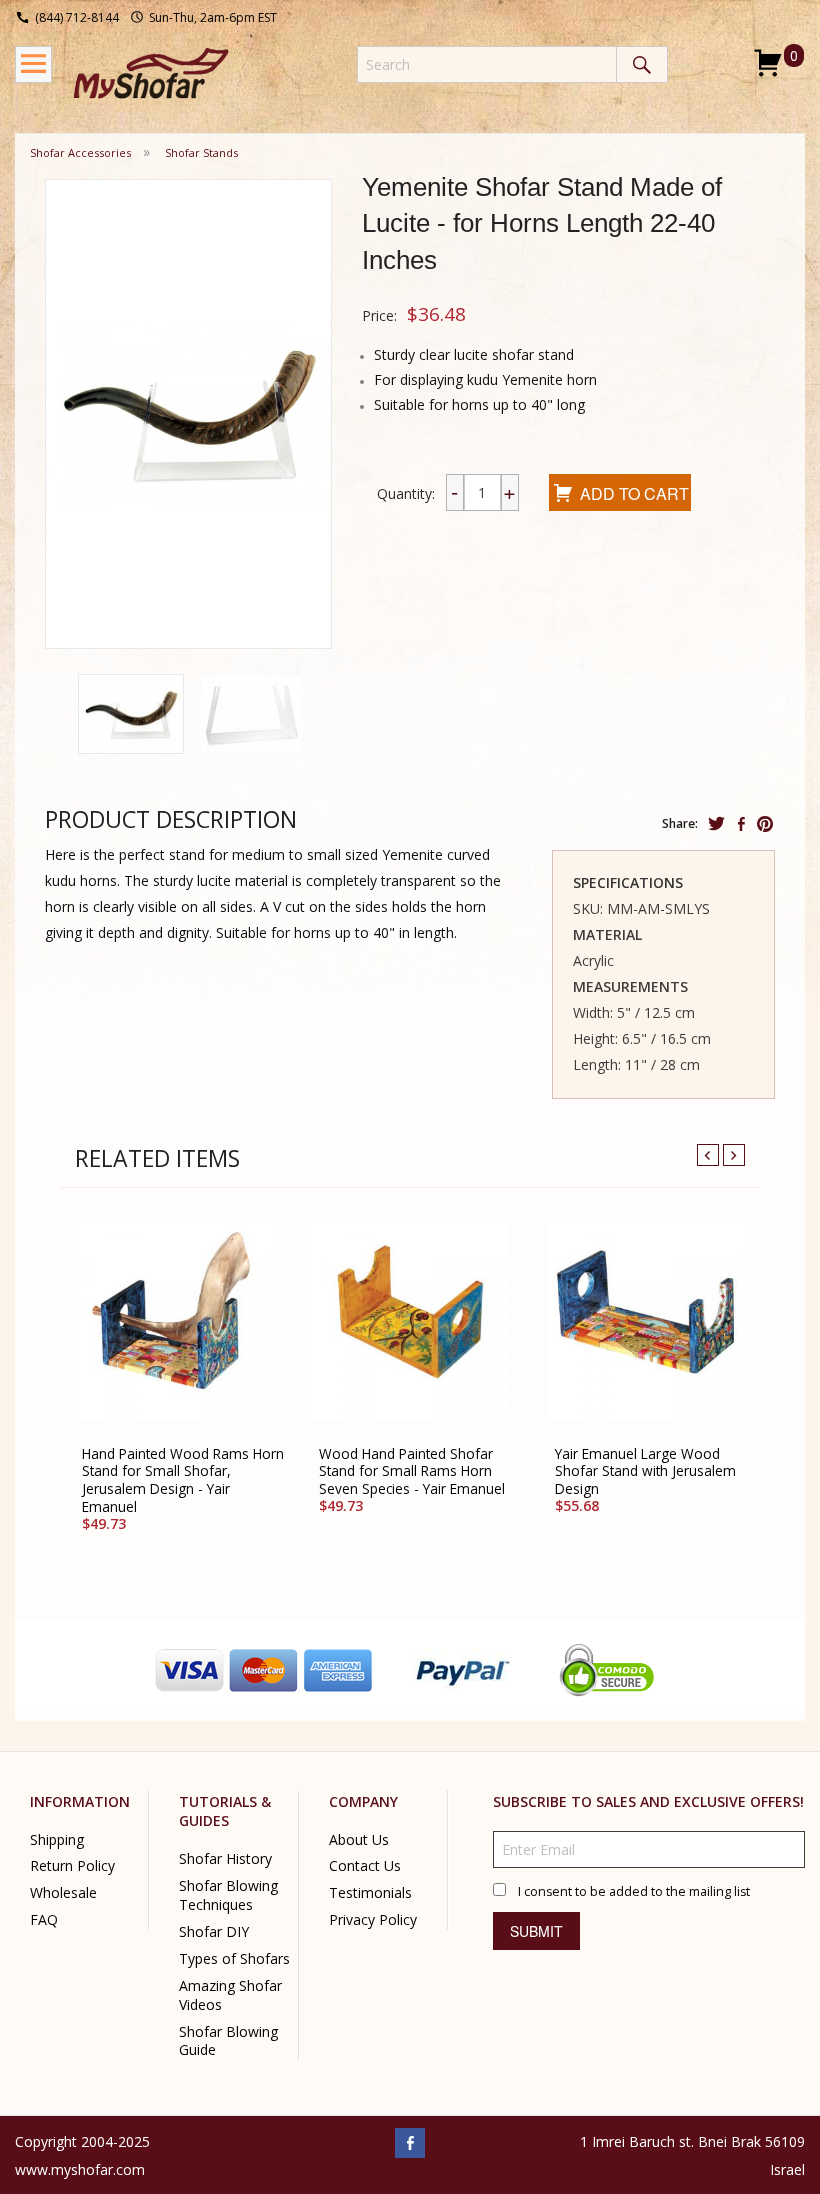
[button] (131, 714)
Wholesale (63, 1893)
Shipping (57, 1839)
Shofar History (225, 1858)
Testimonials (370, 1893)
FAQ (44, 1919)
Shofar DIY (214, 1931)
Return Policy (72, 1866)
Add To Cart (634, 493)
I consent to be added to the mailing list (634, 1891)
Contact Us (365, 1866)
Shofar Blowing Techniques (228, 1895)
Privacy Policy (373, 1919)
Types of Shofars (234, 1958)
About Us (359, 1839)
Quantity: (406, 493)
